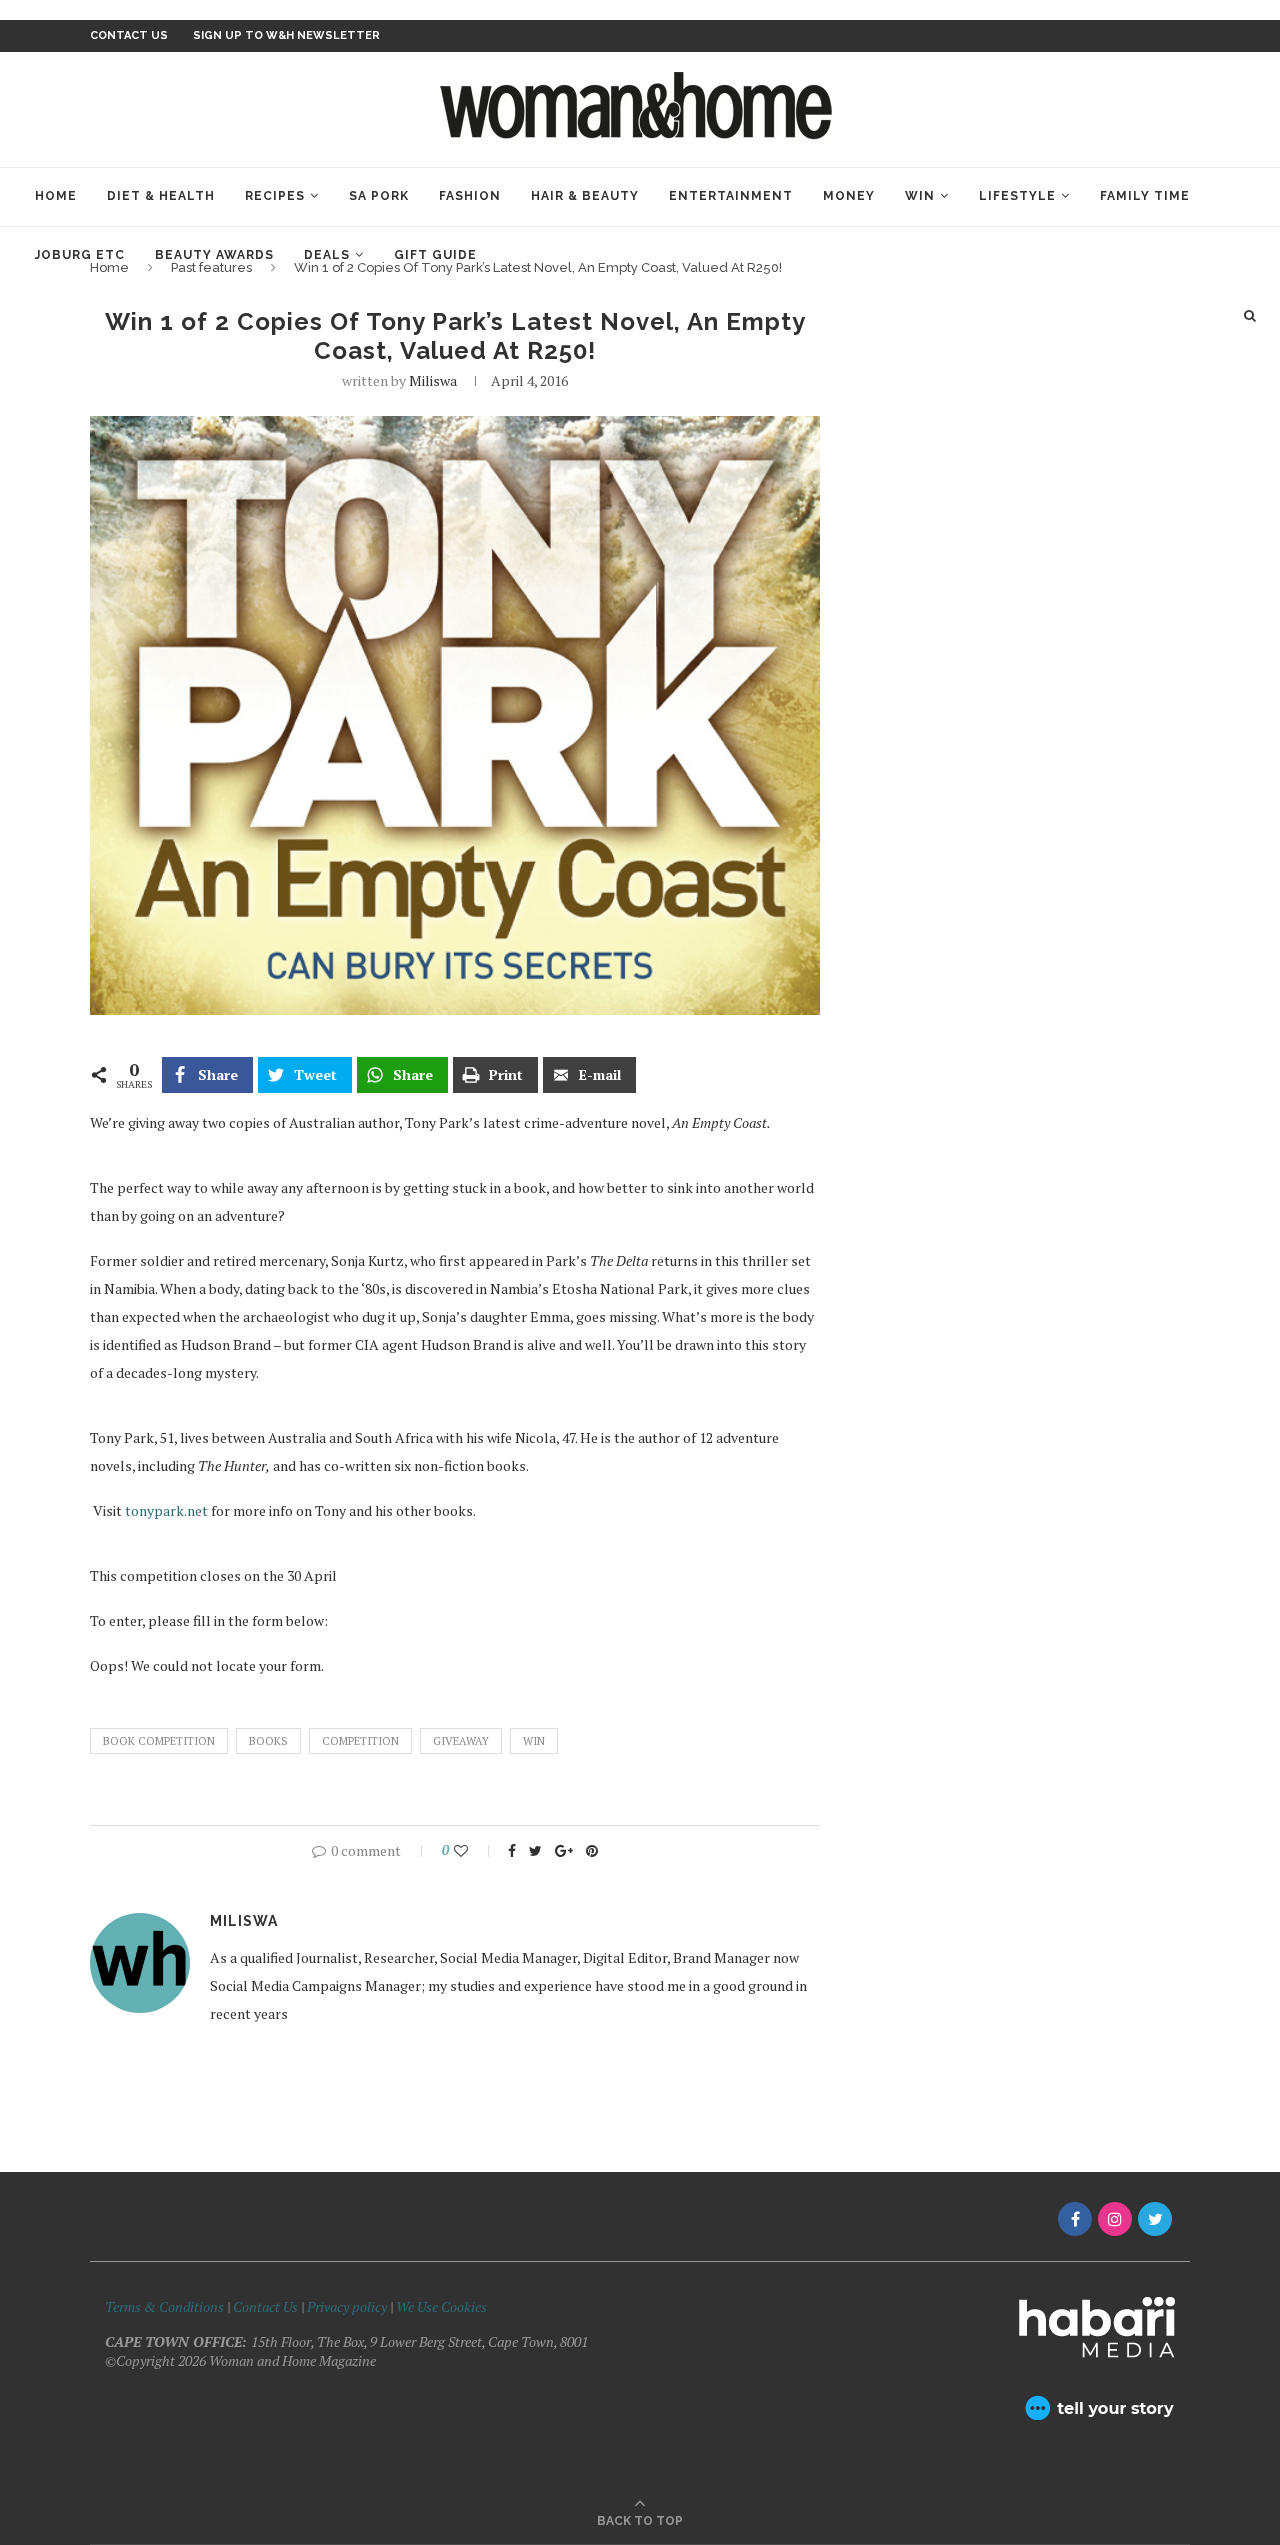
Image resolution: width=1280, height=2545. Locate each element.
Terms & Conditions (164, 2306)
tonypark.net (168, 1510)
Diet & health (161, 196)
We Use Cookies (441, 2306)
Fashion (470, 196)
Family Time (1145, 196)
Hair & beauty (585, 196)
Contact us (129, 35)
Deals (327, 255)
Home (56, 196)
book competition (159, 1741)
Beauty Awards (214, 255)
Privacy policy (347, 2306)
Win (920, 196)
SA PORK (379, 196)
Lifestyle (1017, 196)
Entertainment (731, 196)
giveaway (461, 1741)
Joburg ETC (80, 255)
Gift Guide (435, 255)
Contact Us (267, 2306)
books (268, 1741)
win (534, 1741)
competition (360, 1741)
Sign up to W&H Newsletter (286, 35)
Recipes (275, 196)
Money (849, 196)
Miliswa (433, 380)
